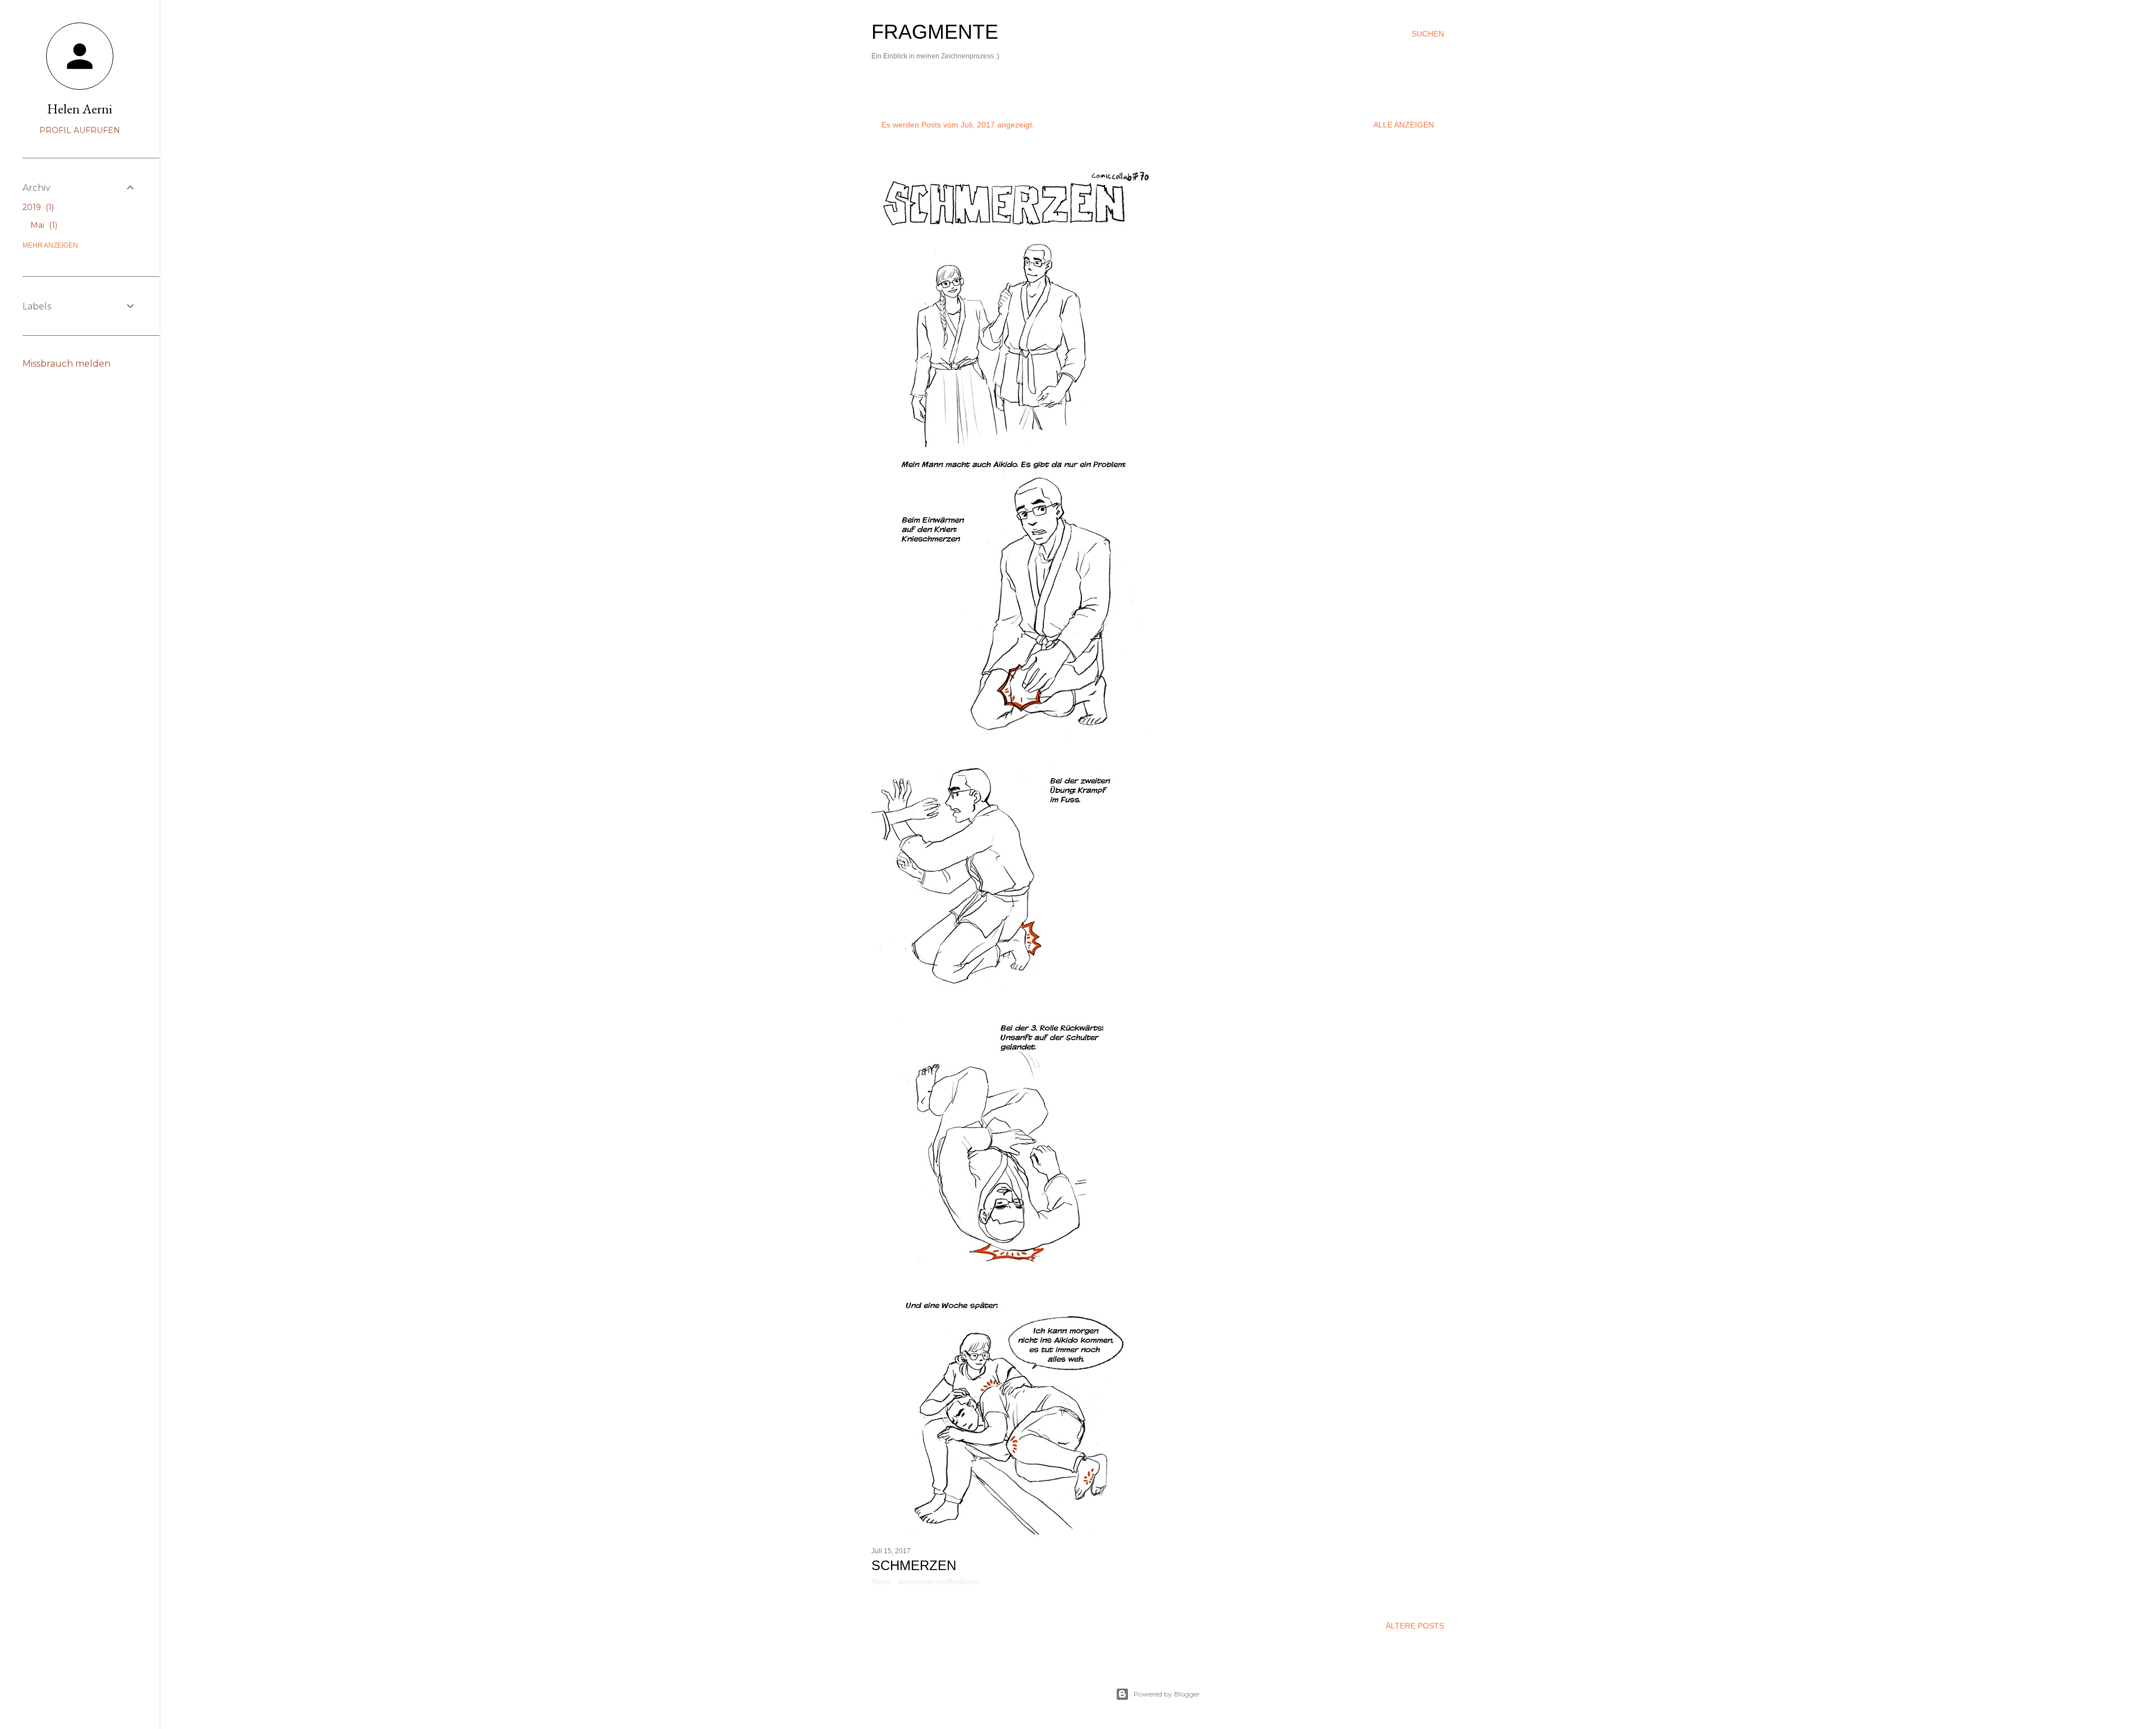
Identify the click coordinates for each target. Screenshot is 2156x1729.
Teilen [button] (881, 1582)
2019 (37, 207)
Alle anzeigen (1404, 125)
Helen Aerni (80, 109)
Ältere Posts (1415, 1626)
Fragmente (935, 32)
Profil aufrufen (80, 130)
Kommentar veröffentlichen (939, 1582)
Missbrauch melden (67, 364)
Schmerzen (914, 1565)
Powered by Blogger (1167, 1694)
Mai (43, 225)
